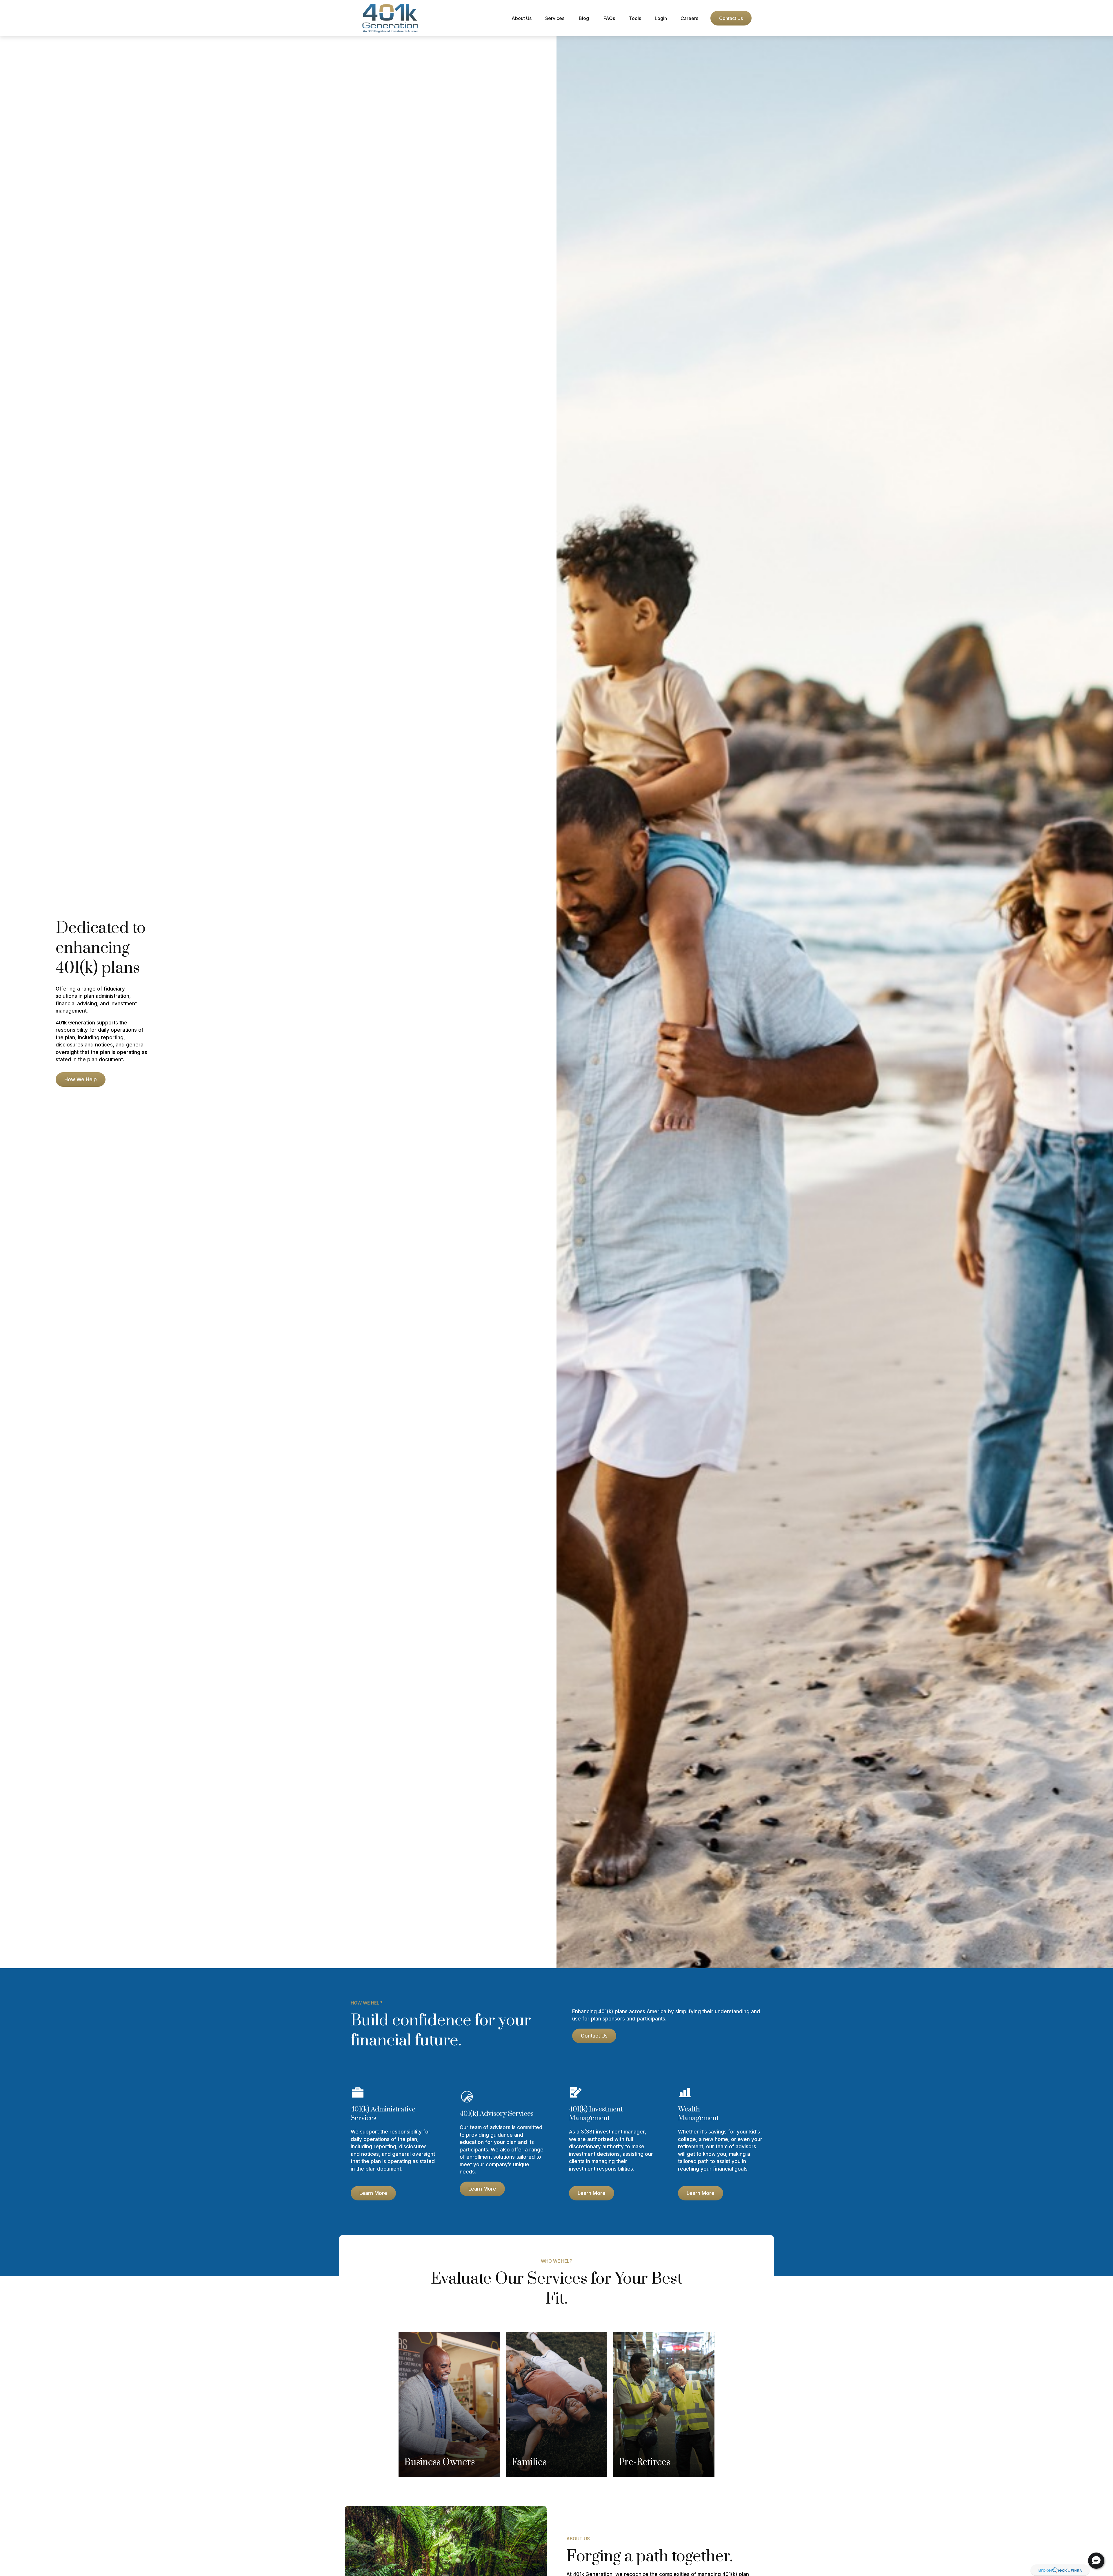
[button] (521, 18)
